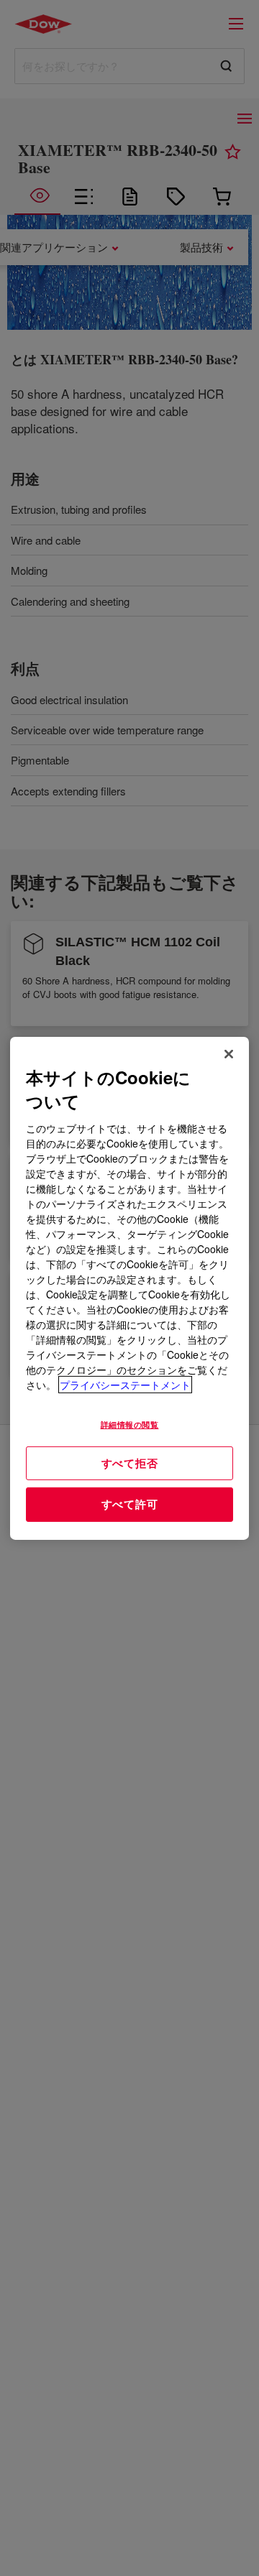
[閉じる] (229, 1053)
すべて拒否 (130, 1462)
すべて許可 (130, 1504)
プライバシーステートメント (125, 1385)
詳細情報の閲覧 (130, 1424)
